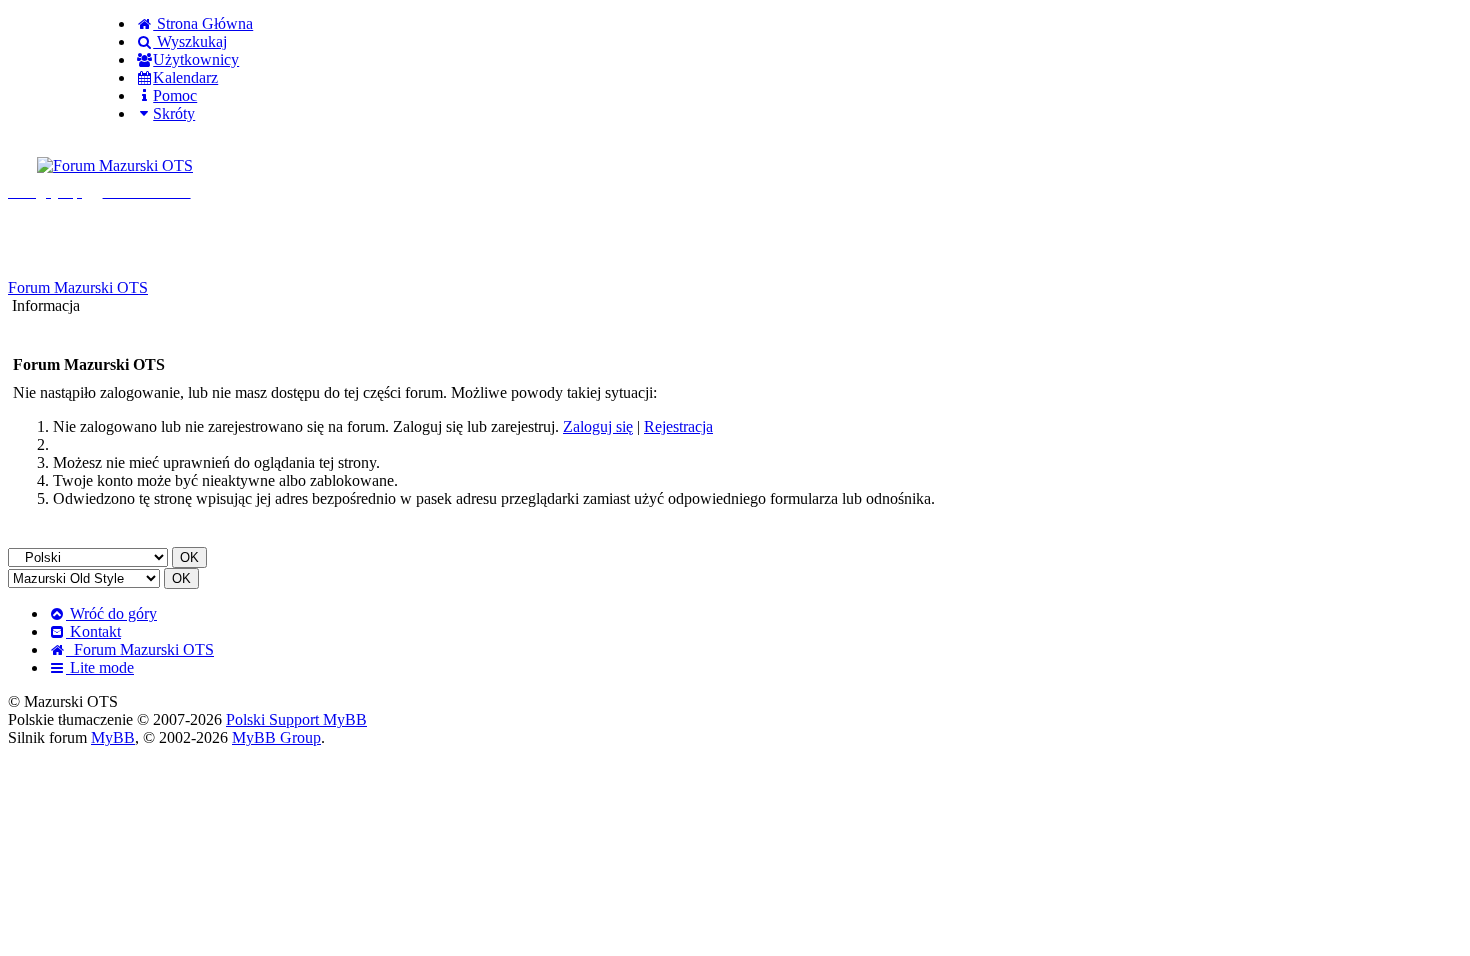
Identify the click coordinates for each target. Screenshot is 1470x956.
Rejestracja (678, 426)
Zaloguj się (598, 426)
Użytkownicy (196, 59)
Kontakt (93, 631)
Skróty (174, 113)
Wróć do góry (111, 613)
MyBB (113, 737)
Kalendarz (185, 77)
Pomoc (175, 95)
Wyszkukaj (190, 41)
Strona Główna (203, 23)
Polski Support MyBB (296, 719)
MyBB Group (276, 737)
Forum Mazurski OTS (78, 287)
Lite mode (100, 667)
